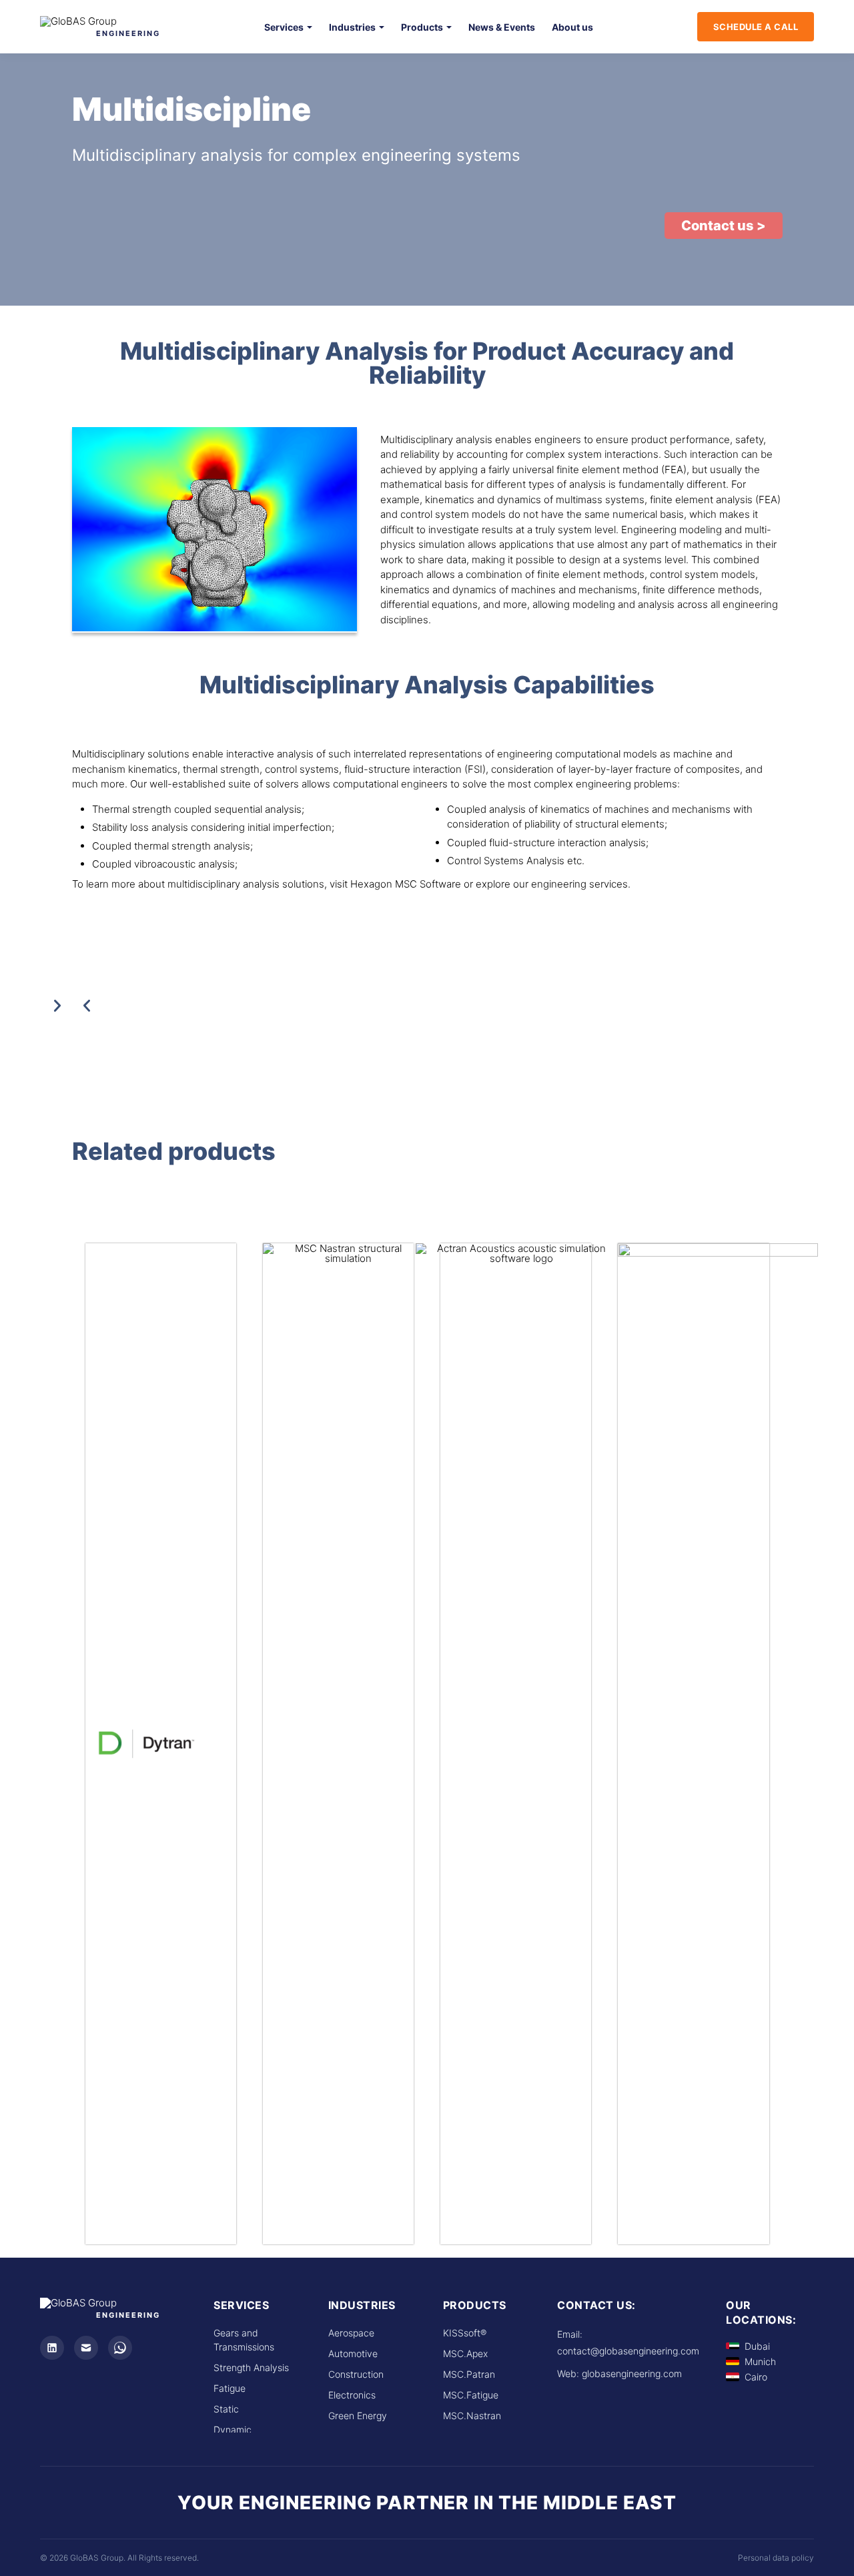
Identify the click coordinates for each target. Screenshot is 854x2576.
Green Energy (358, 2416)
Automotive (353, 2353)
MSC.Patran (469, 2374)
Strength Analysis (251, 2367)
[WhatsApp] (120, 2348)
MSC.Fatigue (471, 2395)
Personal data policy (776, 2558)
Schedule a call (756, 27)
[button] (724, 226)
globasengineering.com (632, 2373)
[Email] (86, 2348)
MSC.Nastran (472, 2416)
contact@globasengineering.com (628, 2351)
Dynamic (233, 2430)
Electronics (352, 2395)
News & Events (502, 27)
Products (422, 27)
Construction (356, 2374)
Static (226, 2409)
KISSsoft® (465, 2333)
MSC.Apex (465, 2353)
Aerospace (351, 2333)
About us (572, 27)
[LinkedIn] (52, 2348)
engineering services (579, 884)
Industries (352, 27)
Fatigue (230, 2388)
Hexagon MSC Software (406, 884)
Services (284, 27)
